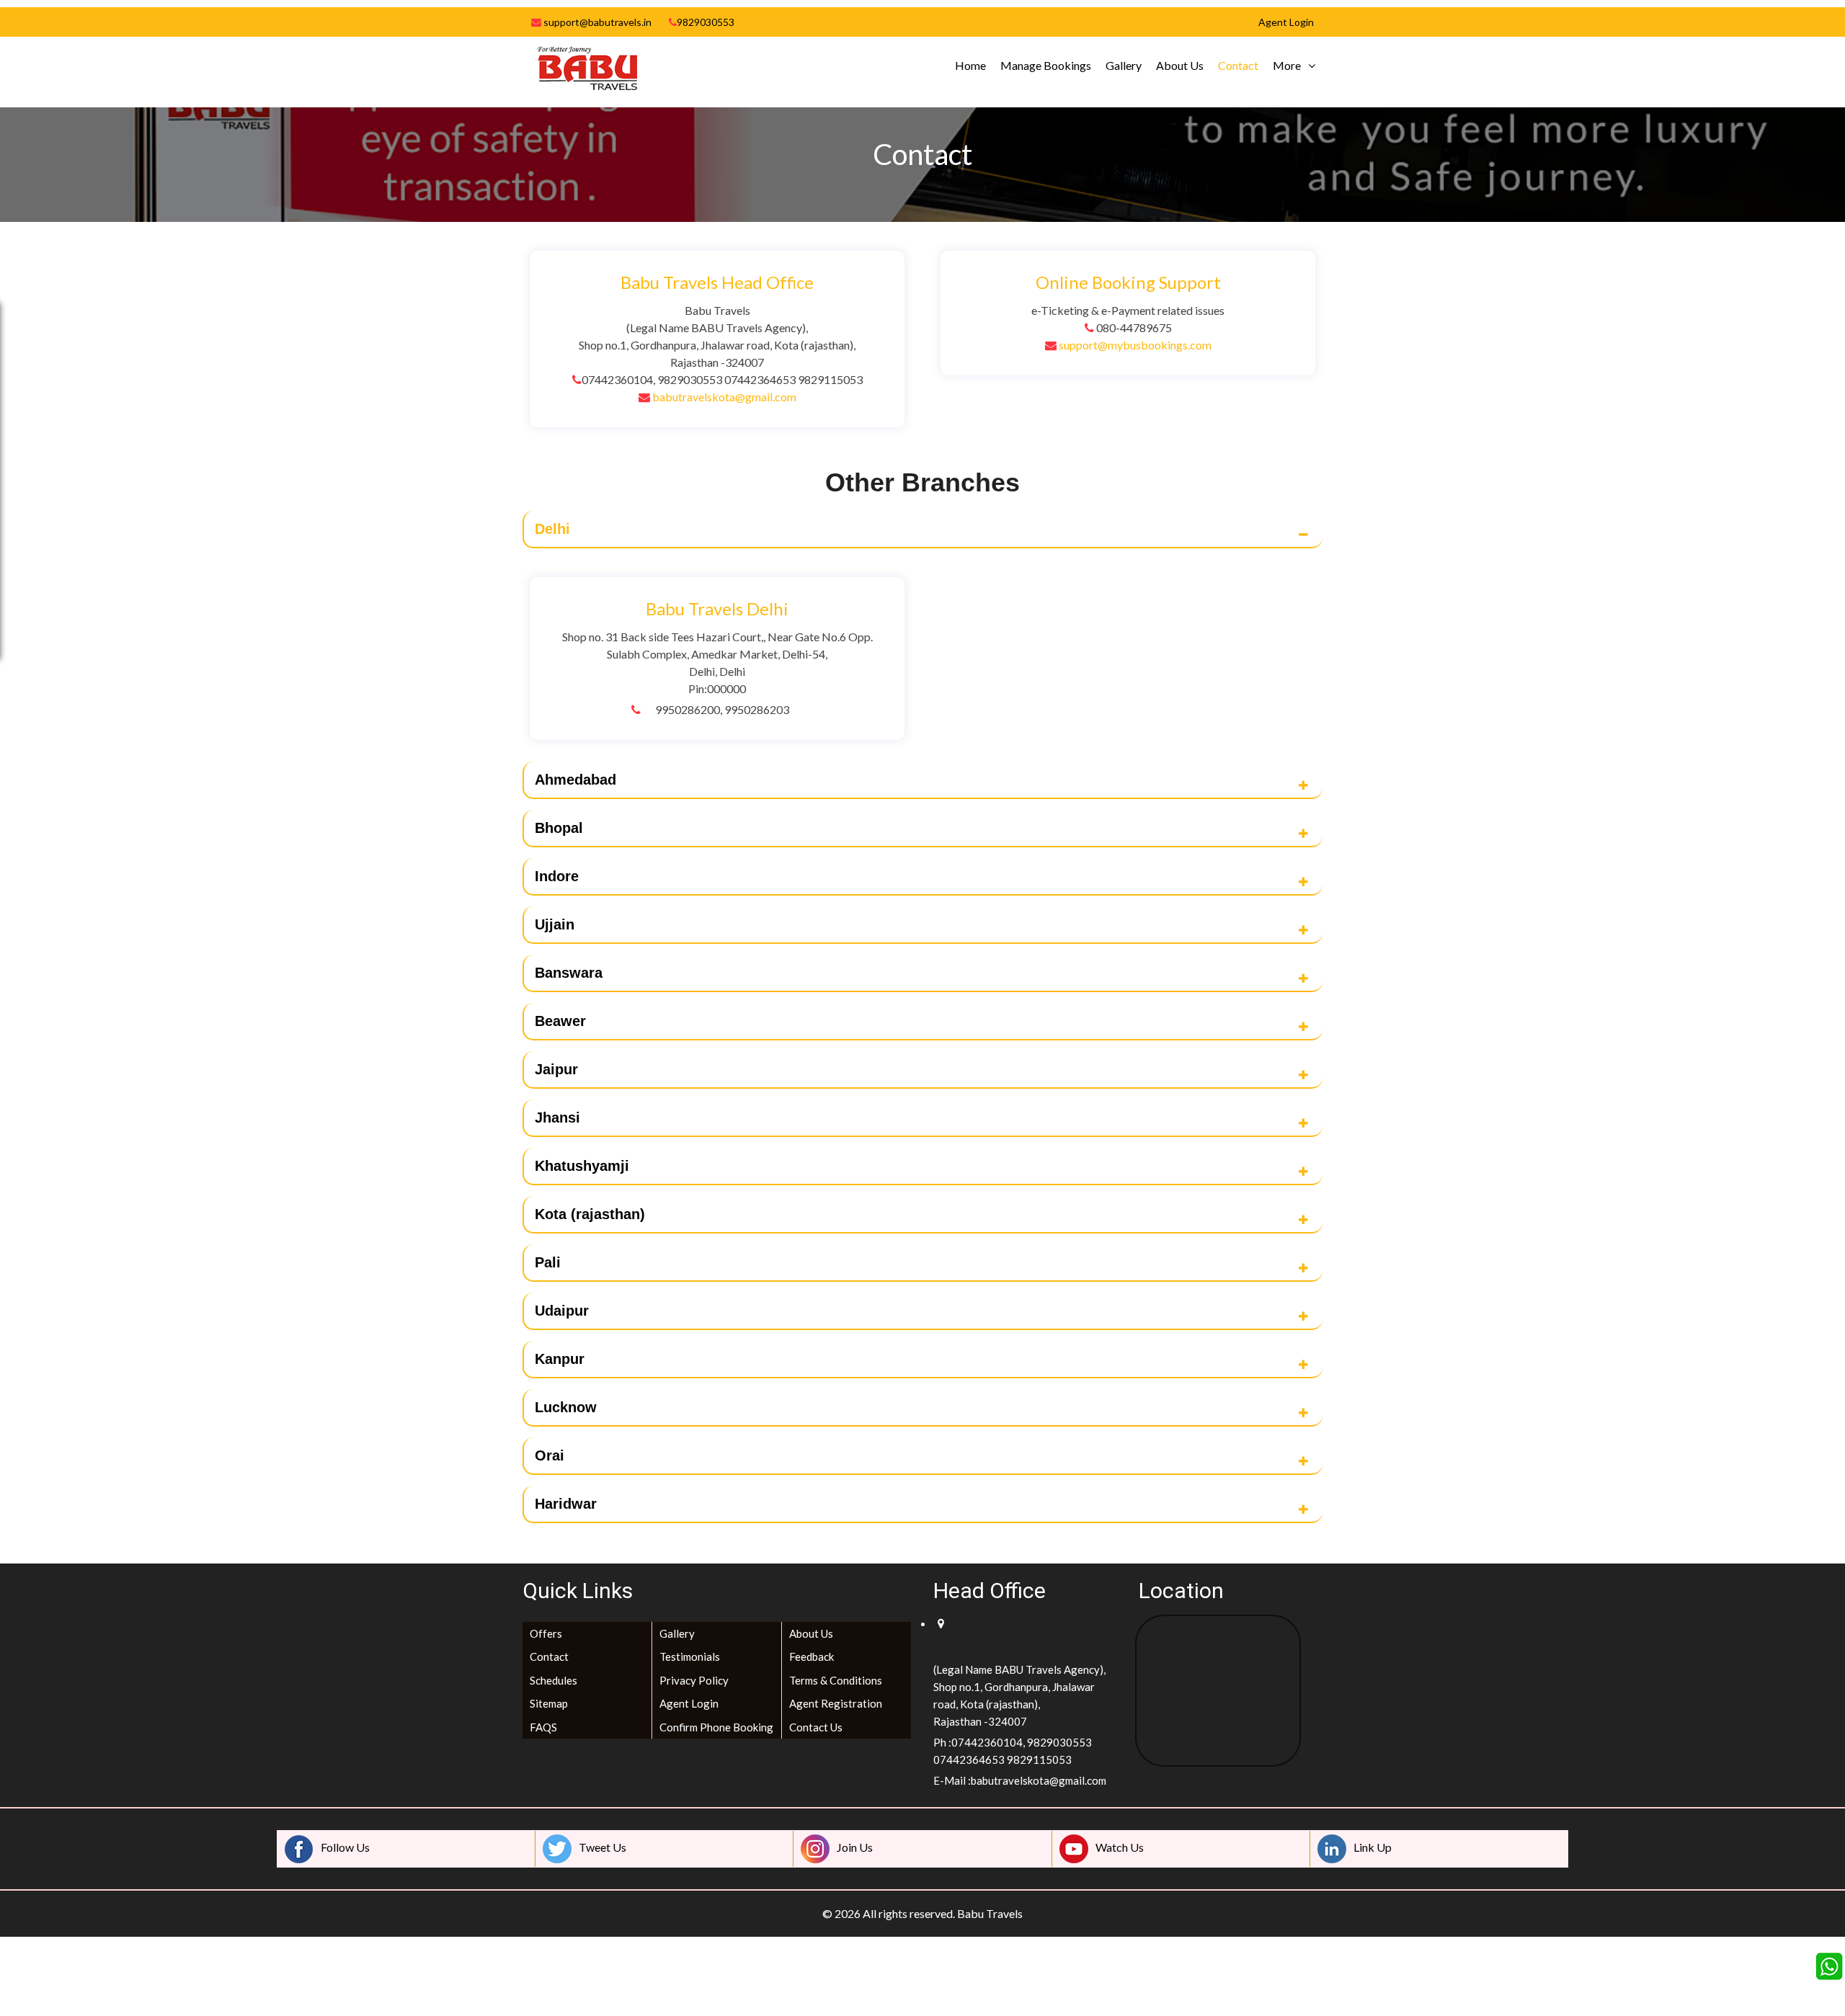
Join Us (855, 1847)
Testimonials (690, 1656)
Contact (1238, 65)
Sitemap (549, 1703)
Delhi (552, 529)
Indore (557, 876)
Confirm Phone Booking (716, 1727)
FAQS (543, 1727)
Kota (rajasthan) (590, 1214)
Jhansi (557, 1118)
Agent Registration (836, 1703)
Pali (548, 1262)
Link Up (1373, 1847)
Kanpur (560, 1359)
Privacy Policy (694, 1680)
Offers (546, 1633)
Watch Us (1120, 1847)
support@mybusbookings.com (1135, 345)
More (1287, 65)
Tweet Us (603, 1847)
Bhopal (559, 828)
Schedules (553, 1680)
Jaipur (556, 1069)
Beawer (560, 1021)
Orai (550, 1455)
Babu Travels (990, 1913)
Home (970, 65)
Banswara (569, 973)
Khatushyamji (582, 1166)
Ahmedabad (575, 780)
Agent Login (689, 1703)
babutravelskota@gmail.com (724, 397)
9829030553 (706, 22)
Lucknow (566, 1407)
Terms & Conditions (836, 1680)
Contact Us (816, 1727)
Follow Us (345, 1847)
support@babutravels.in (596, 22)
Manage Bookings (1046, 65)
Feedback (812, 1656)
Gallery (1124, 65)
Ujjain (555, 924)
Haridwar (566, 1504)
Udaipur (562, 1311)
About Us (1180, 65)
